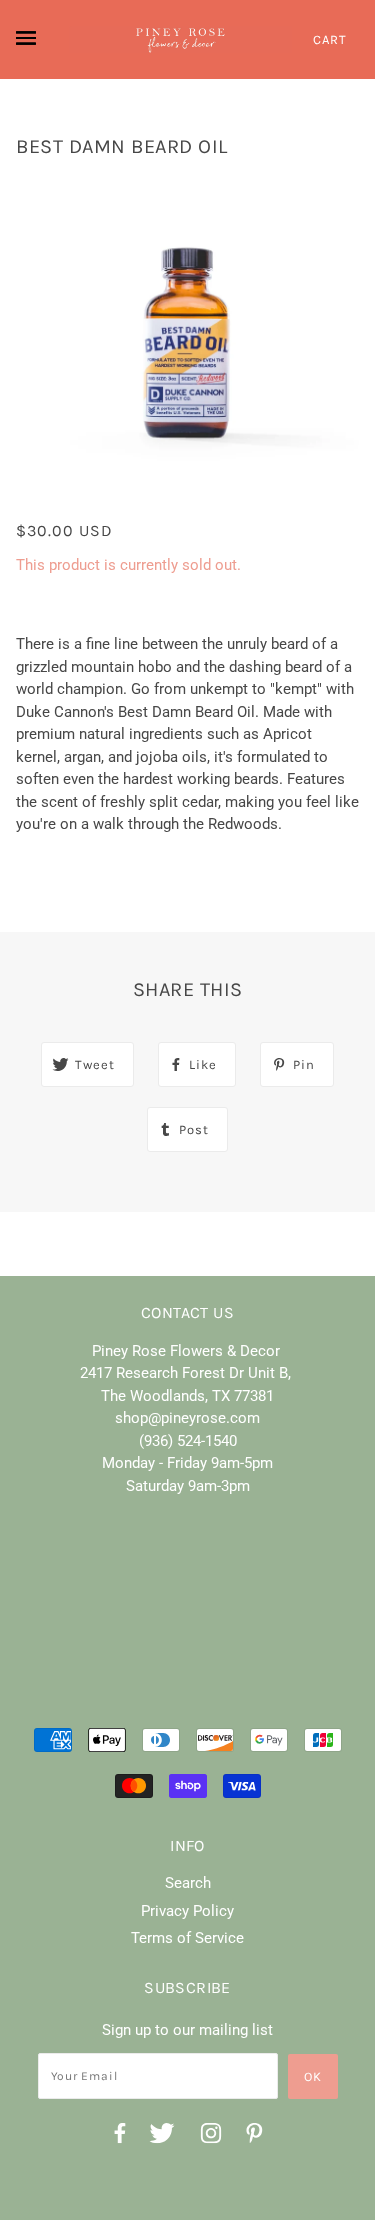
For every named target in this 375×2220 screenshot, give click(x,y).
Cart (330, 39)
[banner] (180, 40)
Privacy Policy (187, 1911)
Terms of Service (187, 1938)
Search (188, 1883)
